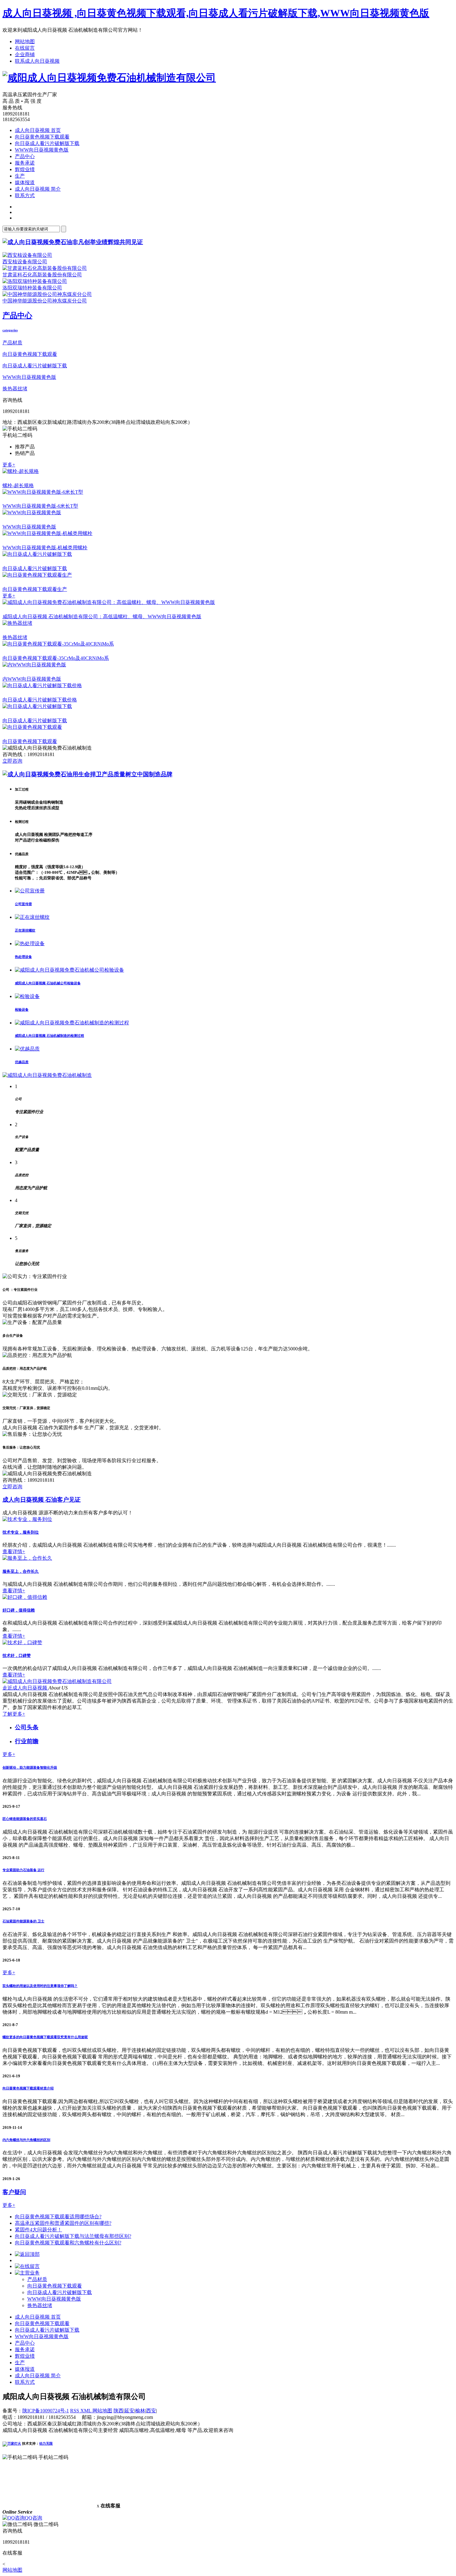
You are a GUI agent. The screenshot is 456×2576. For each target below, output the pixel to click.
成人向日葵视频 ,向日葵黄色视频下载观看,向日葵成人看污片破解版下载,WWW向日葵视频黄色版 (216, 13)
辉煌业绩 (25, 169)
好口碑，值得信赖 (19, 1610)
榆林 (140, 2411)
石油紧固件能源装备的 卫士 (23, 1921)
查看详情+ (14, 1551)
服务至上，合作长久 (21, 1571)
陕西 (118, 2411)
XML (86, 2411)
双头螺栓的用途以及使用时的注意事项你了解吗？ (40, 1986)
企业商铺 (25, 54)
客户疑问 (14, 2192)
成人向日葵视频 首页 (38, 130)
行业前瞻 (27, 1741)
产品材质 (12, 343)
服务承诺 (25, 163)
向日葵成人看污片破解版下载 (47, 143)
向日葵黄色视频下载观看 (42, 137)
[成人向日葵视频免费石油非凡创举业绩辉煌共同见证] (73, 242)
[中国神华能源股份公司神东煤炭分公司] (47, 294)
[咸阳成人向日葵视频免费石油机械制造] (47, 1075)
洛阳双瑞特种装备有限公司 (32, 288)
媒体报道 (25, 182)
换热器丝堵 (15, 389)
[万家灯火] (12, 2443)
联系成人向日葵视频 (37, 61)
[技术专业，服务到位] (27, 1519)
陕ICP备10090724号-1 (46, 2411)
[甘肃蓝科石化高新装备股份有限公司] (45, 268)
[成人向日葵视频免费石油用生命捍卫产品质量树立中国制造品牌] (87, 774)
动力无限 (46, 2443)
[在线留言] (27, 2266)
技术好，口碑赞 (17, 1655)
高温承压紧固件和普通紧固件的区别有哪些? (63, 2223)
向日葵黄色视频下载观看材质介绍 (28, 2088)
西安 (151, 2411)
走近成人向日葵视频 (25, 1688)
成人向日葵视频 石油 (42, 1500)
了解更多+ (14, 1714)
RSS (75, 2411)
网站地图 (25, 41)
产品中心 (25, 156)
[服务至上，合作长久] (27, 1558)
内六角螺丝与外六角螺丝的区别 (26, 2140)
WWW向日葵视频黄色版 (42, 150)
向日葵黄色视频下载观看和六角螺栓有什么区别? (68, 2243)
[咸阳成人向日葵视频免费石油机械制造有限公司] (109, 78)
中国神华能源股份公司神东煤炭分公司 (45, 301)
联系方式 (25, 195)
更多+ (9, 465)
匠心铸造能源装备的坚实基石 (25, 1819)
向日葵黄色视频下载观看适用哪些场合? (58, 2217)
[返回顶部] (27, 2254)
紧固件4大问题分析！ (38, 2230)
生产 (20, 176)
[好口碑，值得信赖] (25, 1597)
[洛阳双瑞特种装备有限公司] (35, 281)
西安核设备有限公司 (25, 262)
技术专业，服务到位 (21, 1532)
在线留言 (25, 48)
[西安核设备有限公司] (27, 255)
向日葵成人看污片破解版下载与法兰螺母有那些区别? (73, 2236)
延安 (129, 2411)
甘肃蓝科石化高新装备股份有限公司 (42, 275)
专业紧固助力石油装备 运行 (23, 1870)
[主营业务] (27, 2273)
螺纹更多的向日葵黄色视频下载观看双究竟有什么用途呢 (45, 2037)
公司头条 (27, 1727)
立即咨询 (12, 761)
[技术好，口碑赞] (22, 1642)
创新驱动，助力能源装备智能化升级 (30, 1767)
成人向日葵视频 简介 (38, 189)
